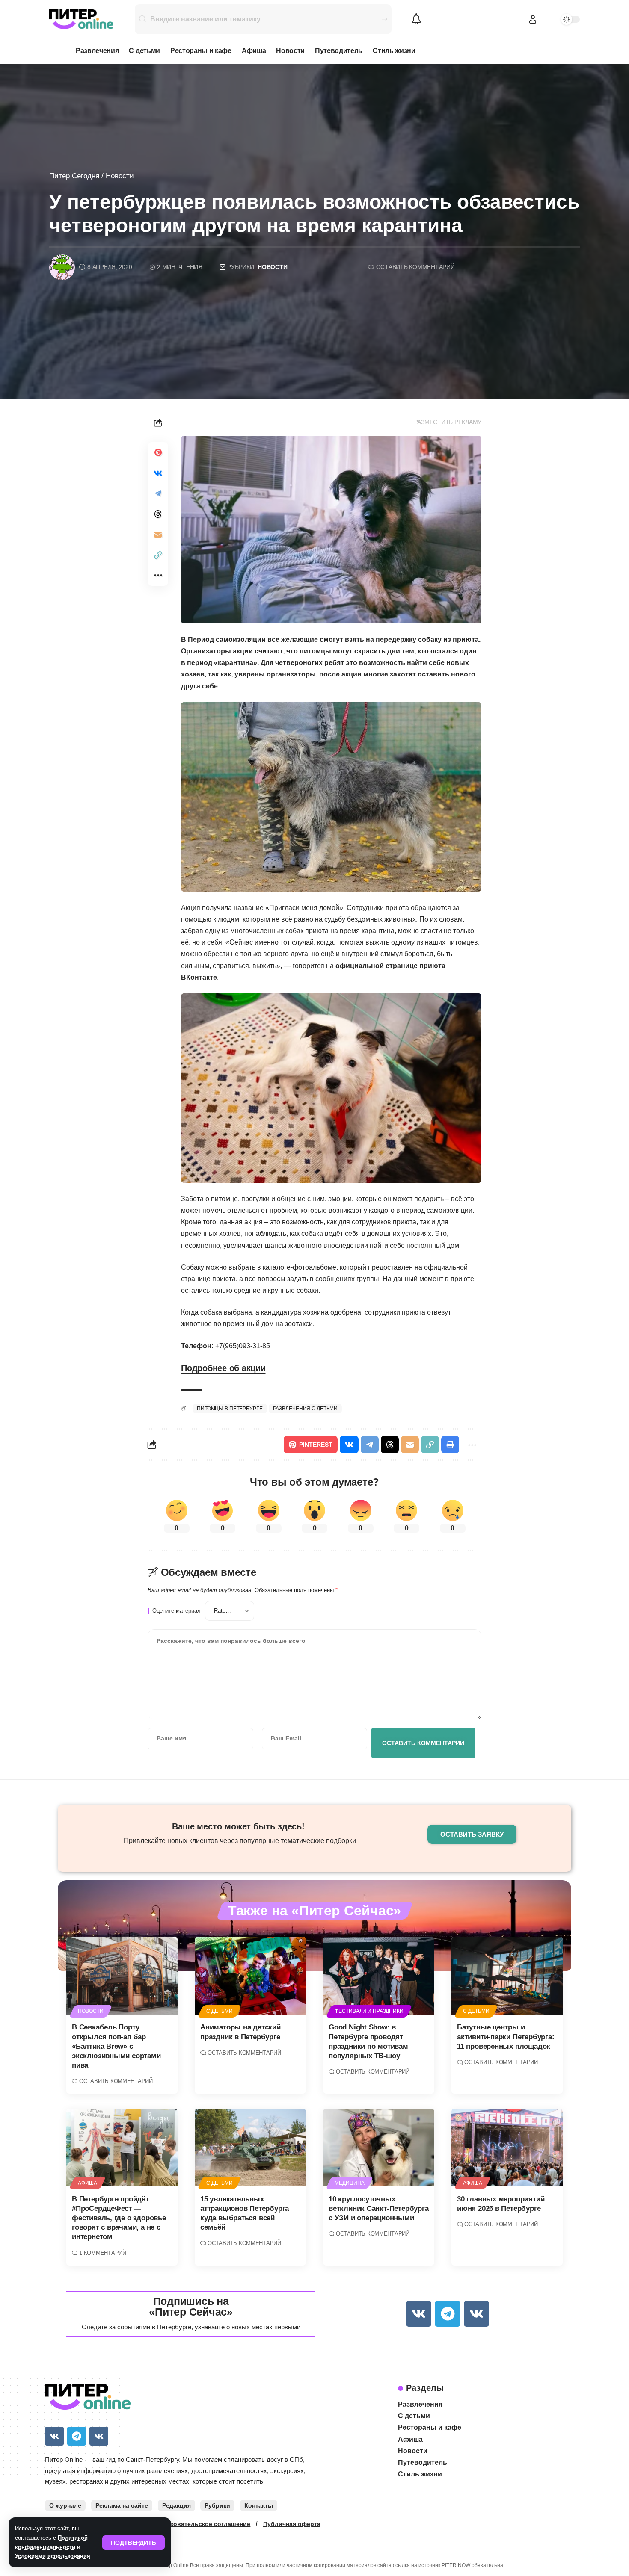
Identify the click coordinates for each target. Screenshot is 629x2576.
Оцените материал (177, 1611)
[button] (134, 2543)
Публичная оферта (292, 2524)
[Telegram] (447, 2314)
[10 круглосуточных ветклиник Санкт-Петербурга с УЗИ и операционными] (379, 2148)
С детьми (219, 2011)
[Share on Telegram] (158, 493)
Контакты (259, 2505)
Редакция (177, 2505)
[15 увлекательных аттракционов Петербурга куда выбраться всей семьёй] (250, 2148)
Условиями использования (53, 2556)
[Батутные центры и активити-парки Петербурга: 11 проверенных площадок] (507, 1976)
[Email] (158, 535)
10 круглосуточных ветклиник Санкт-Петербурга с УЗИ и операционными (378, 2208)
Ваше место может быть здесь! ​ (240, 1826)
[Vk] (419, 2314)
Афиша (87, 2183)
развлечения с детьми (306, 1409)
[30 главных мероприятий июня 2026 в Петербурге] (507, 2148)
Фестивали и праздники (369, 2011)
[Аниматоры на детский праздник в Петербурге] (250, 1976)
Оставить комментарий (415, 267)
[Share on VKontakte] (158, 473)
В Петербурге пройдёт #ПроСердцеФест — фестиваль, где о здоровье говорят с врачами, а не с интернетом (119, 2218)
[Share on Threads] (158, 514)
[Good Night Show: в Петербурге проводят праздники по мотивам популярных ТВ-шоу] (379, 1976)
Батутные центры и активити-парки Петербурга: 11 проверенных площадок (506, 2037)
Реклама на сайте (122, 2505)
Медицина (349, 2183)
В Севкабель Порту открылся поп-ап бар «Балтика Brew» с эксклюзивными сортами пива (116, 2046)
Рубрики (217, 2505)
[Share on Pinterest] (158, 452)
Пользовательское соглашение (202, 2524)
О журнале (65, 2505)
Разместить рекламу (448, 422)
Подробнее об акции (223, 1368)
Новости (120, 176)
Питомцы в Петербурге (230, 1409)
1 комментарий (102, 2253)
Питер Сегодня (74, 176)
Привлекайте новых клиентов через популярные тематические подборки (240, 1841)
